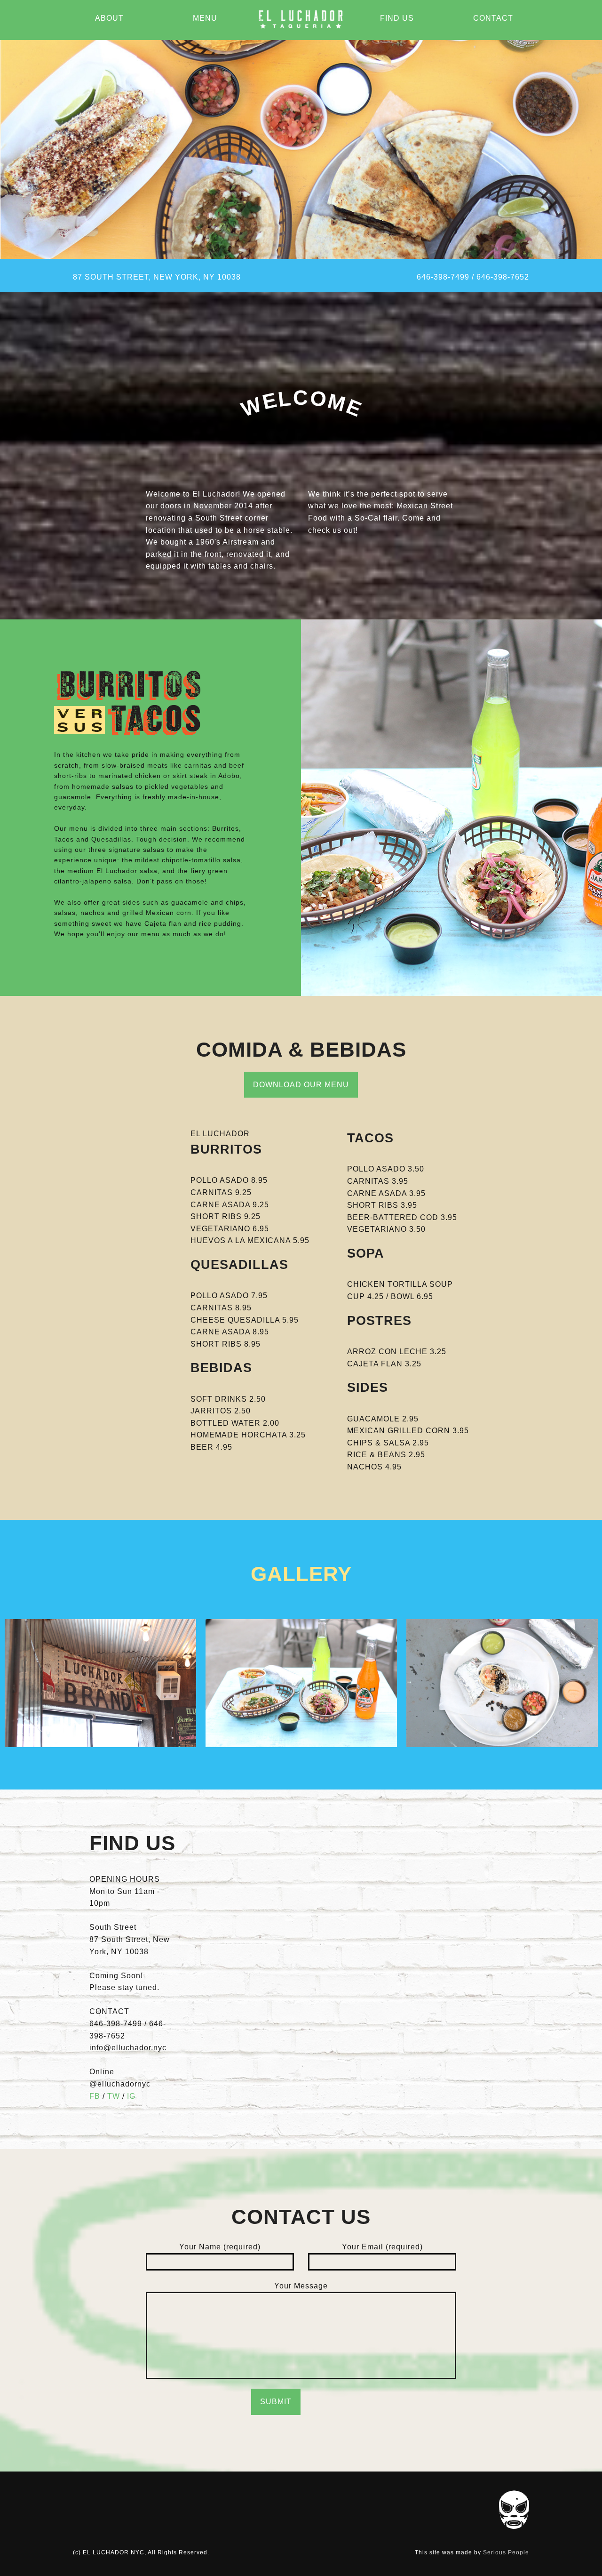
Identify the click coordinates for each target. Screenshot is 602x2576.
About (109, 18)
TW (114, 2096)
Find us (397, 18)
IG (131, 2096)
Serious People (506, 2552)
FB (95, 2096)
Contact (493, 18)
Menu (205, 18)
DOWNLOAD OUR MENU (301, 1085)
